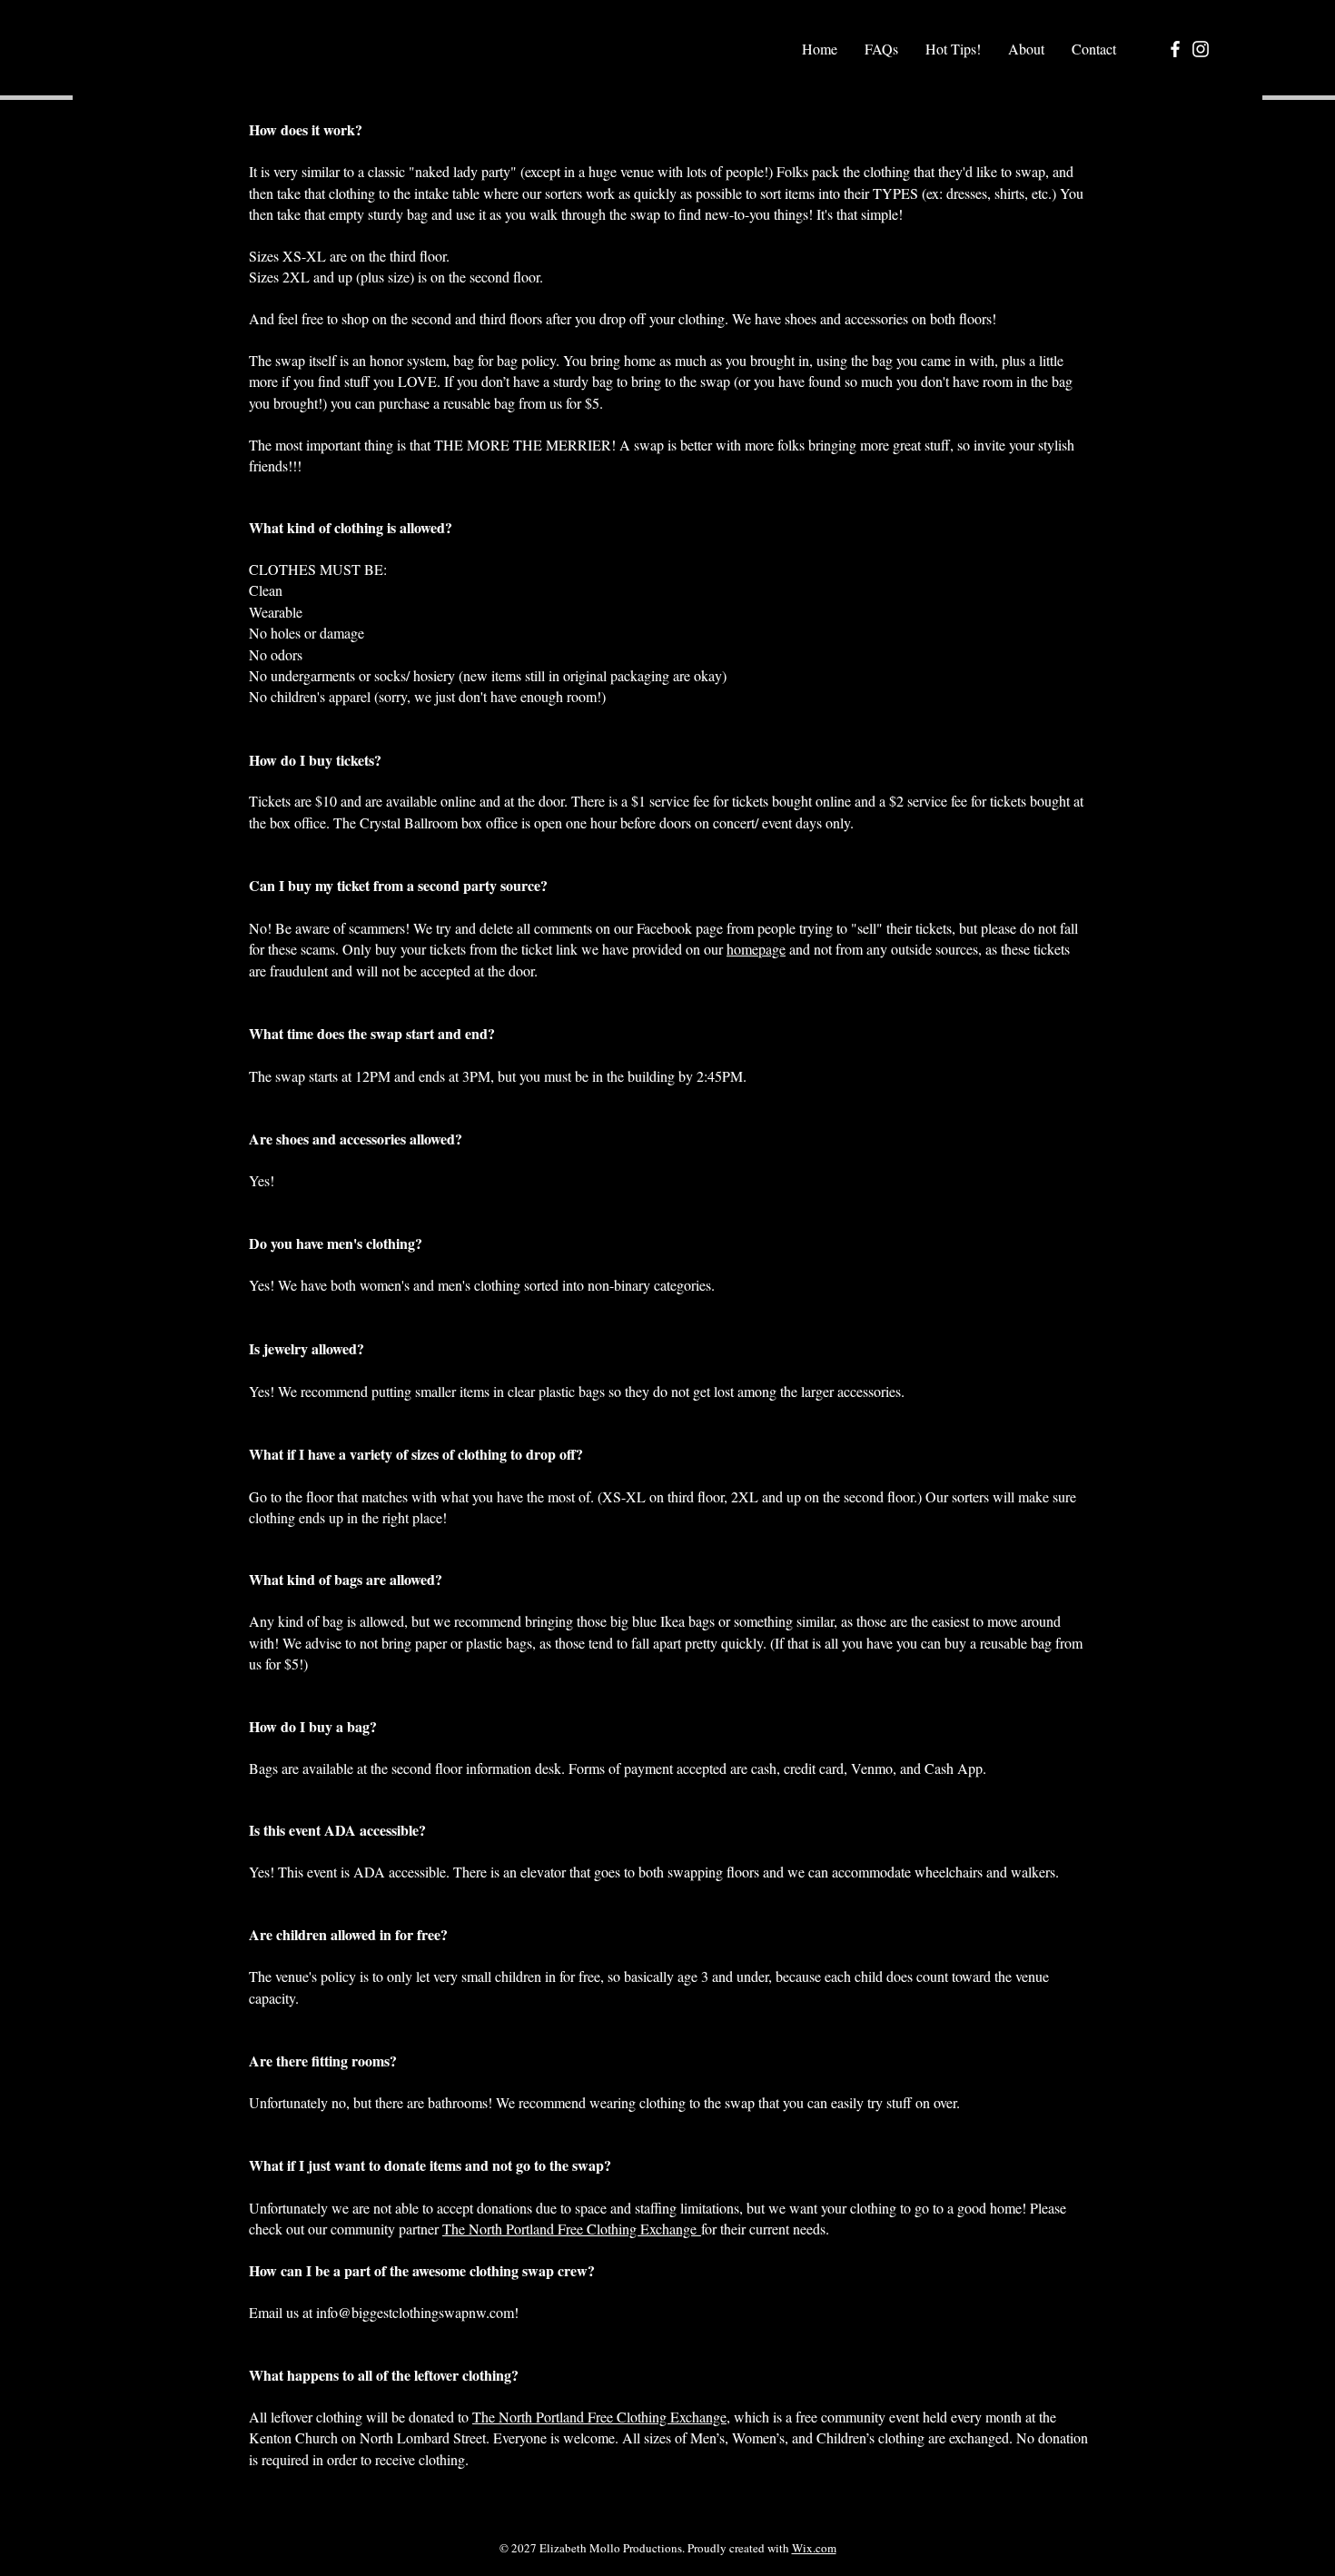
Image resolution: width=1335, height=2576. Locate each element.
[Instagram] (1201, 49)
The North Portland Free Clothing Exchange (572, 2229)
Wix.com (814, 2548)
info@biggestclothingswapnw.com (415, 2312)
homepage (756, 949)
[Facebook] (1175, 49)
